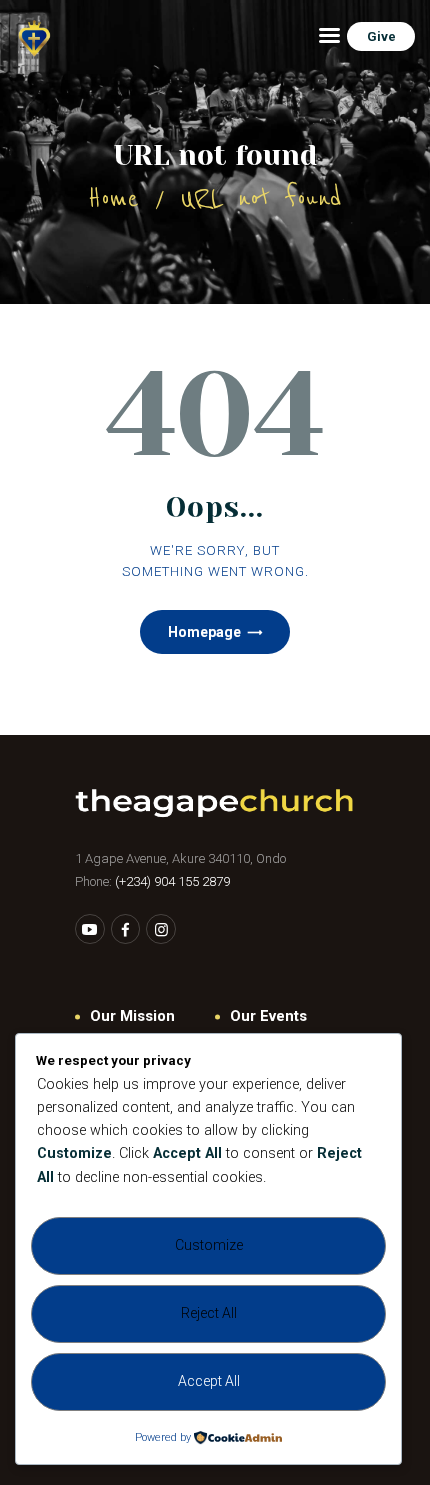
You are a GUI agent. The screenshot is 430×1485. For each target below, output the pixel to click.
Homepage (204, 632)
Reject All (209, 1313)
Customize (209, 1245)
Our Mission (132, 1016)
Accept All (209, 1381)
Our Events (268, 1016)
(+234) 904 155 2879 (172, 881)
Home (113, 198)
